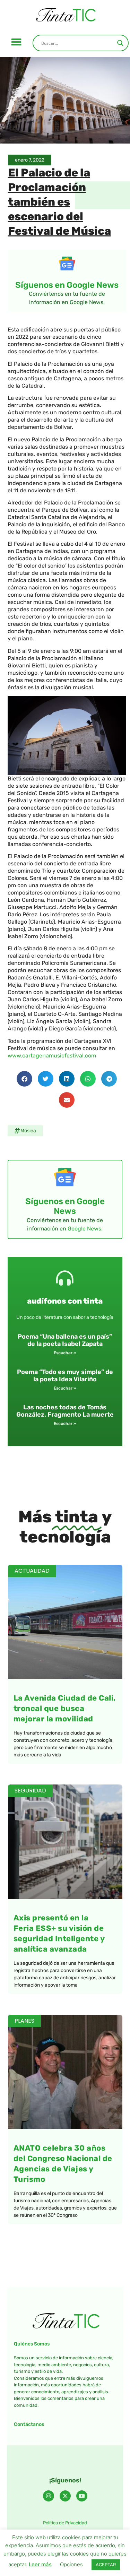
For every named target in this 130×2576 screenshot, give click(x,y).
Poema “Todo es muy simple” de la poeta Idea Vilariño (65, 1376)
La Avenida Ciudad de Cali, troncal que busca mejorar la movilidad (65, 1708)
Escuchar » (65, 1353)
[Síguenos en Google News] (67, 263)
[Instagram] (49, 2496)
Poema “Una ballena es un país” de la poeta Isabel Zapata (65, 1340)
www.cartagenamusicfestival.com (52, 1056)
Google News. (85, 1229)
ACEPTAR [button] (106, 2565)
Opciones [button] (71, 2564)
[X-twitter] (65, 2496)
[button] (16, 42)
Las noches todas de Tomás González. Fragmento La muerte (65, 1411)
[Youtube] (82, 2496)
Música (28, 1131)
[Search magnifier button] (120, 43)
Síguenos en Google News (67, 285)
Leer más (40, 2564)
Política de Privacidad (65, 2523)
